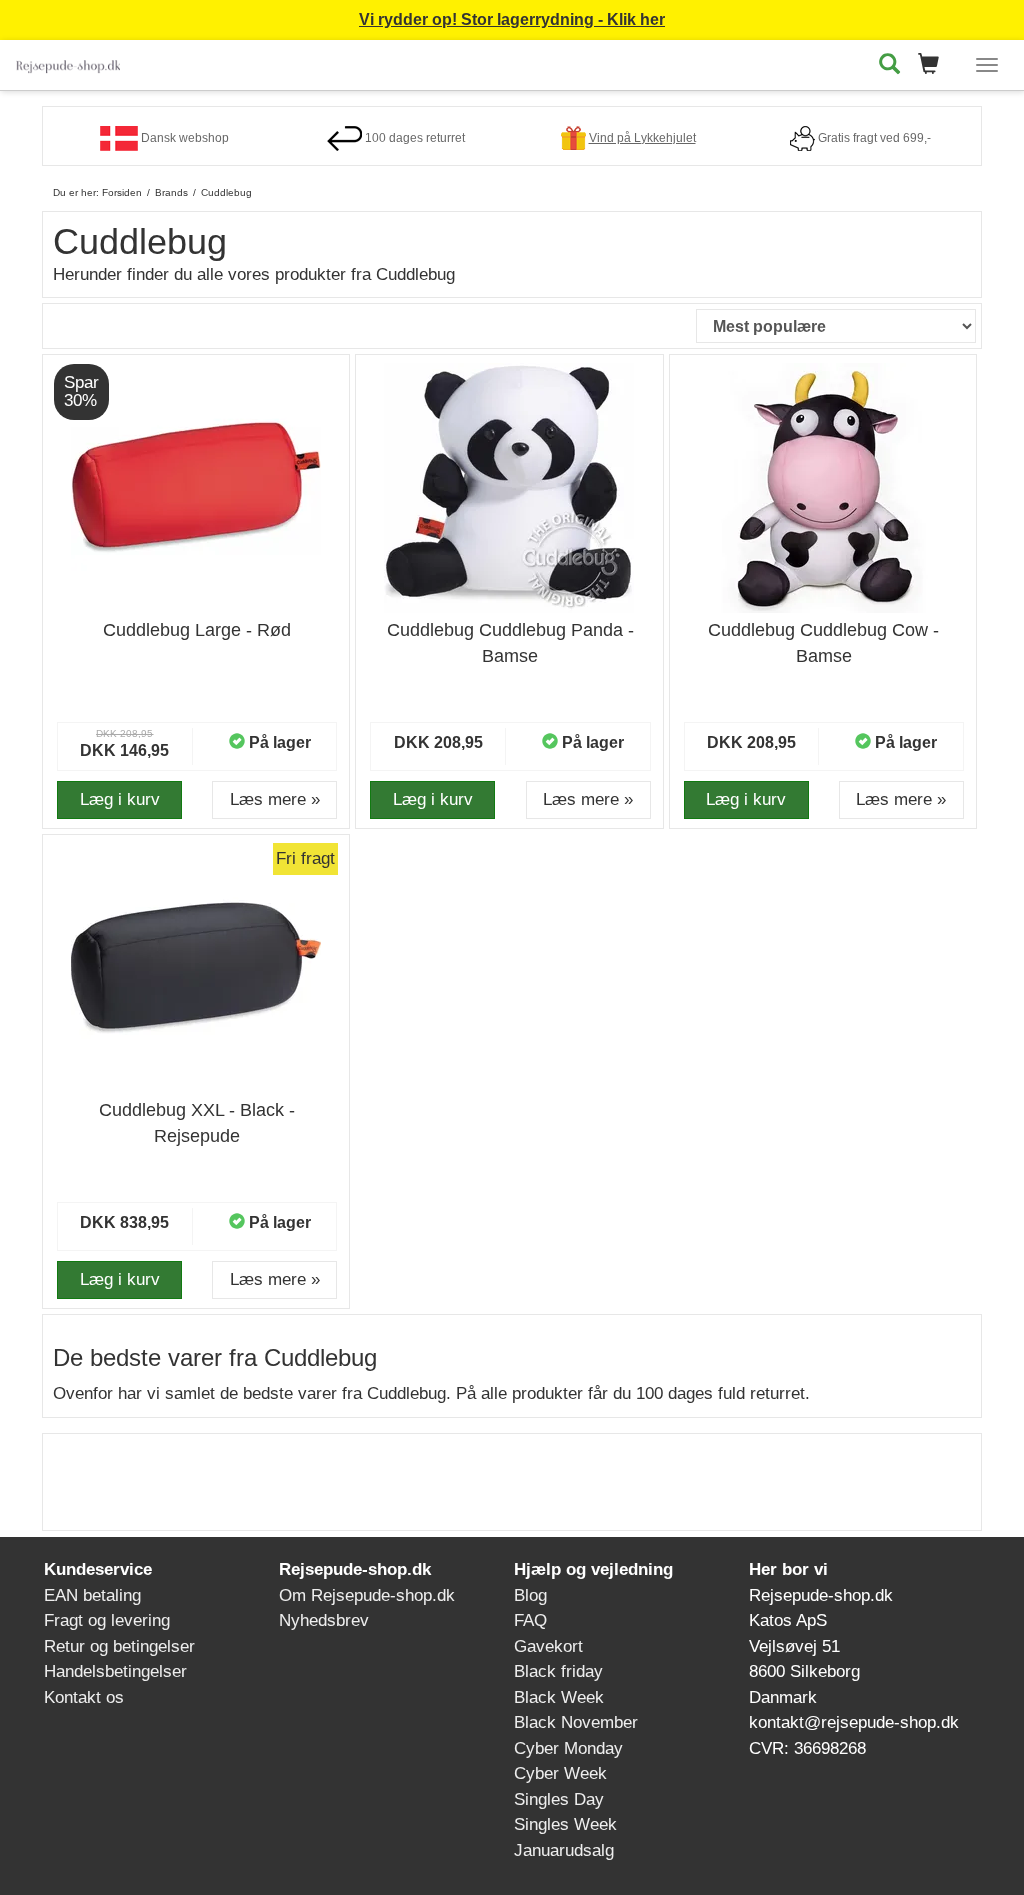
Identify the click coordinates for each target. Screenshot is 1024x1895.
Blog (530, 1595)
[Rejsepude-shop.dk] (68, 61)
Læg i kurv (120, 799)
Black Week (559, 1697)
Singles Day (559, 1799)
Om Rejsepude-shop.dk (367, 1595)
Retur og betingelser (119, 1646)
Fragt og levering (107, 1620)
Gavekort (548, 1646)
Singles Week (565, 1824)
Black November (576, 1722)
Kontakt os (84, 1697)
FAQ (530, 1620)
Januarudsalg (564, 1850)
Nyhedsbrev (324, 1620)
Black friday (558, 1671)
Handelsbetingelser (115, 1671)
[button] (934, 65)
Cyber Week (560, 1773)
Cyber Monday (568, 1748)
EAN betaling (92, 1595)
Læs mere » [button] (275, 799)
